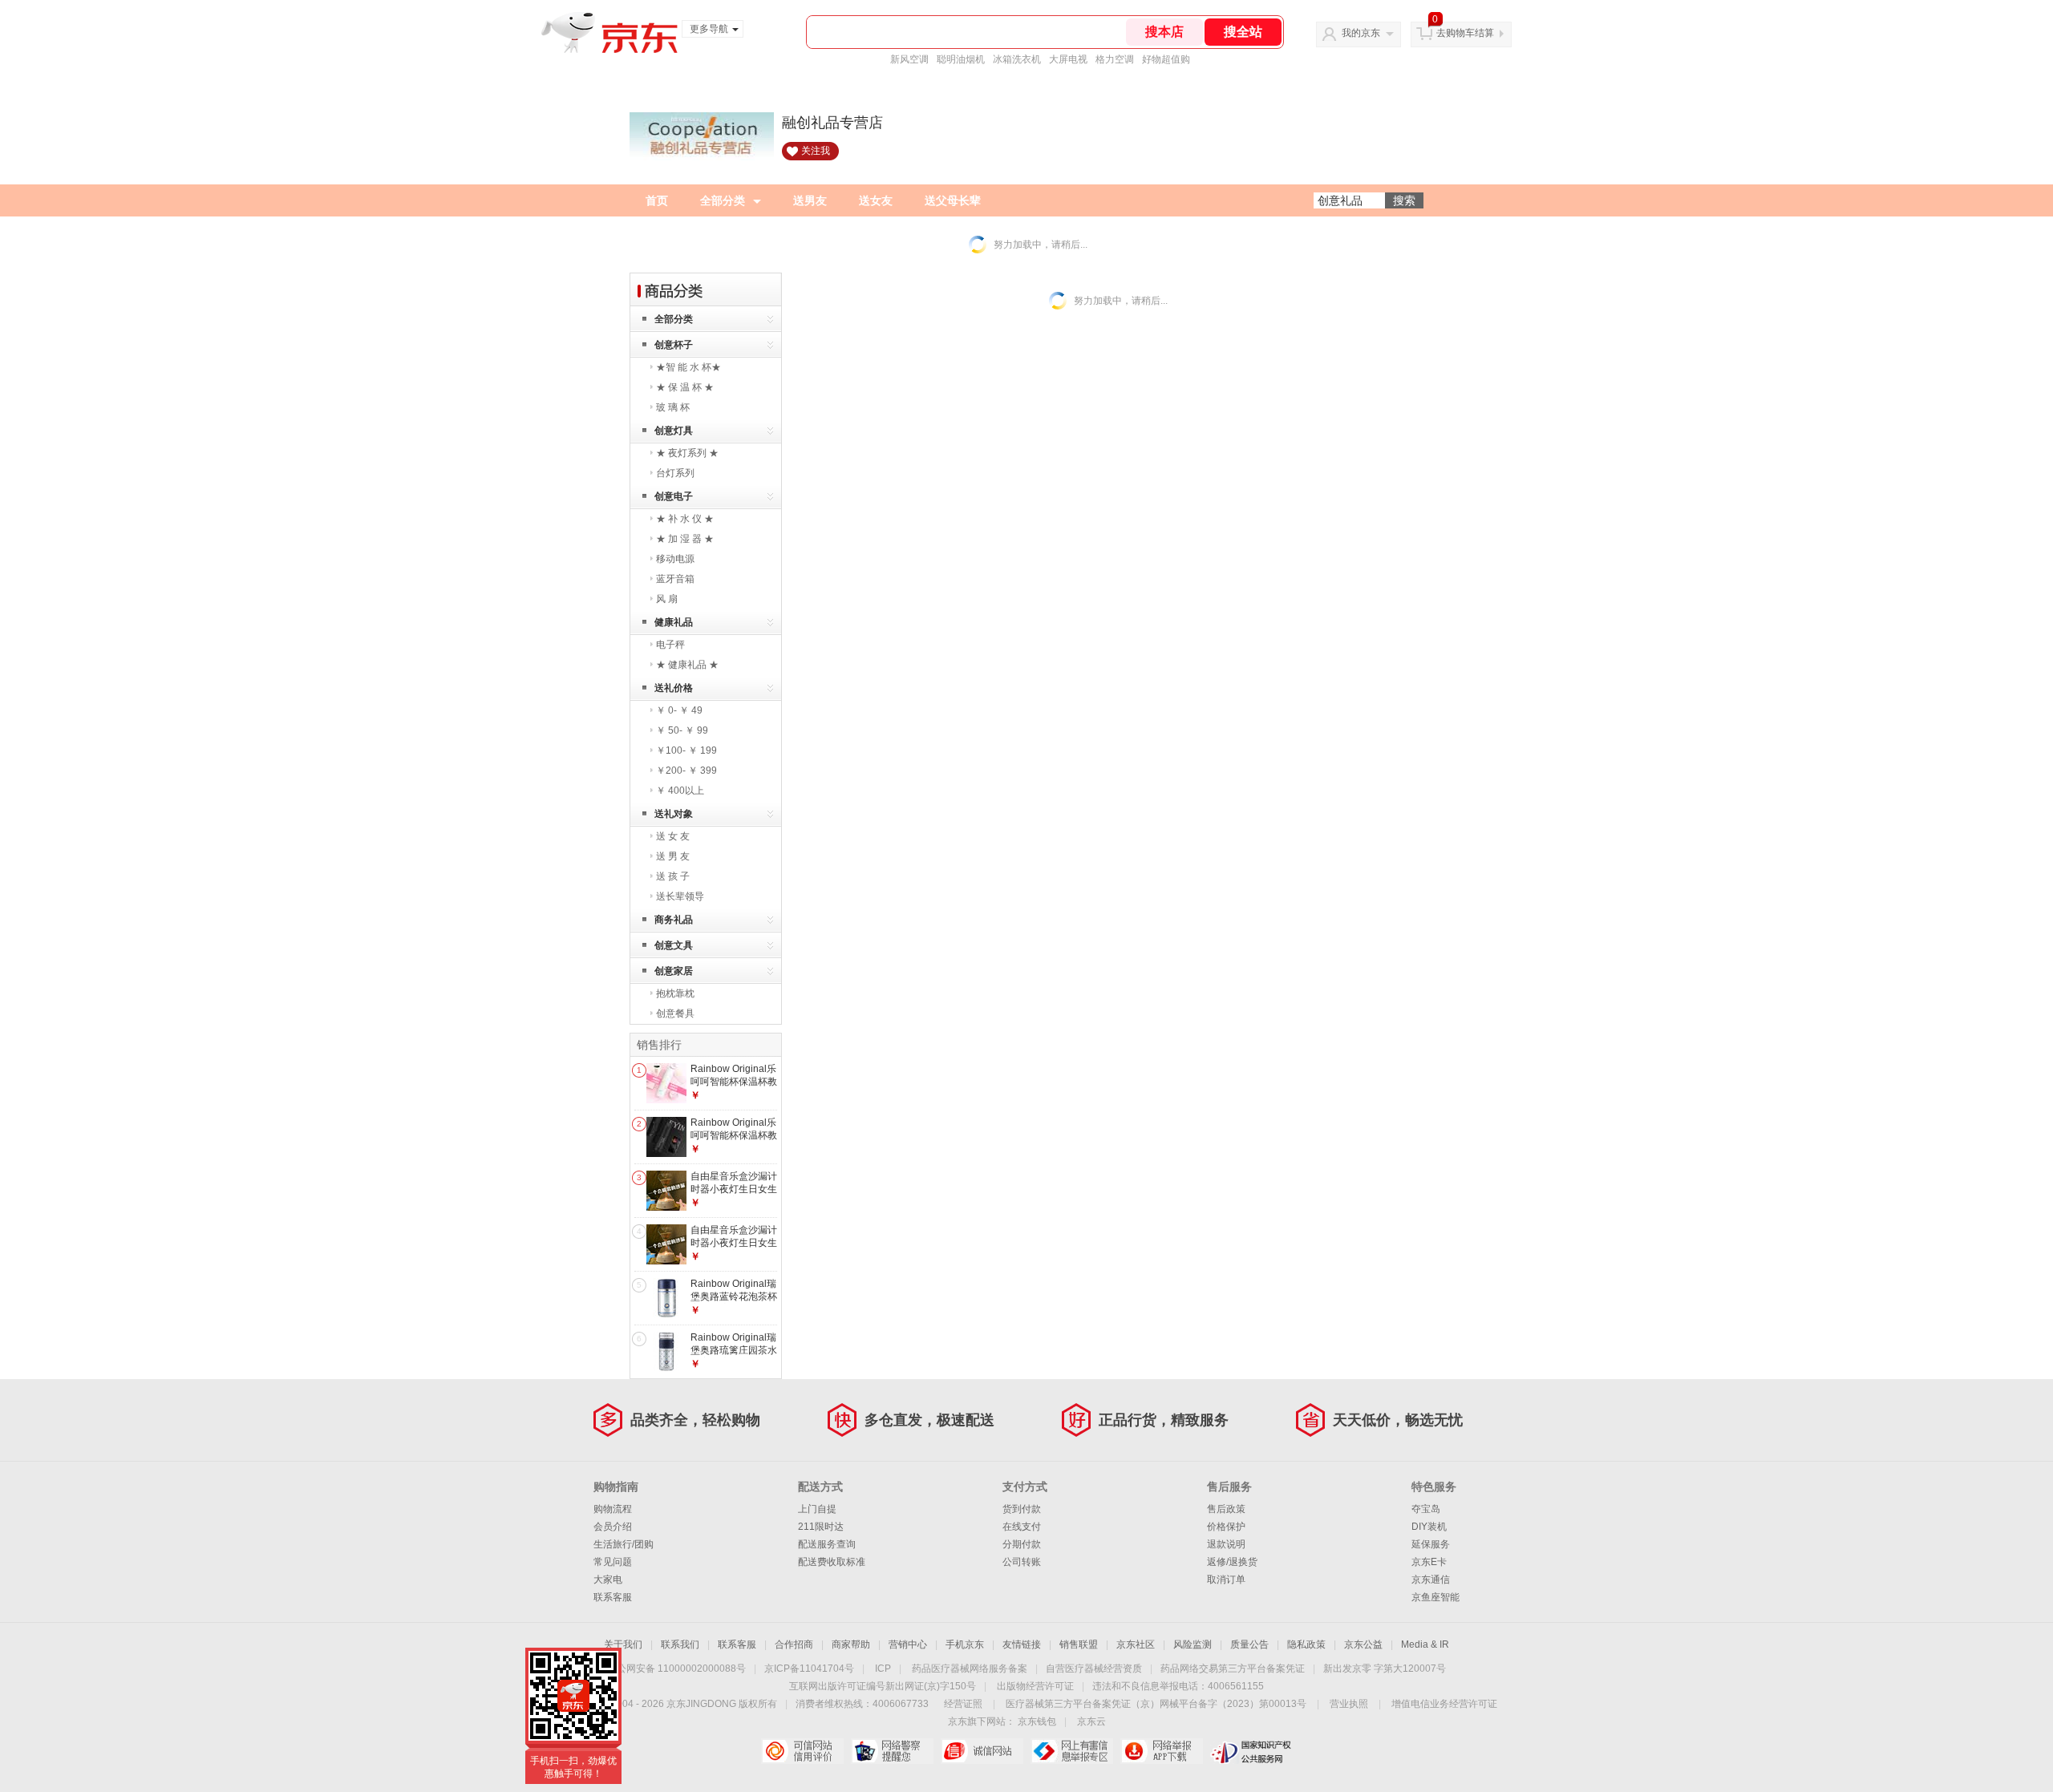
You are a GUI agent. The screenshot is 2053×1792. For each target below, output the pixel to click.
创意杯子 (674, 345)
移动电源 (675, 559)
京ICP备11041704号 (809, 1669)
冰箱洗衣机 (1017, 59)
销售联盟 (1079, 1644)
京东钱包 (1037, 1721)
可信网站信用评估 (802, 1751)
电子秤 (670, 645)
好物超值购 (1166, 59)
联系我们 (680, 1644)
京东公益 (1363, 1644)
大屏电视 (1068, 59)
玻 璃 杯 (673, 407)
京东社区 (1136, 1644)
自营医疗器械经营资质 (1094, 1669)
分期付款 (1022, 1544)
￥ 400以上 (680, 791)
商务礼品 (674, 920)
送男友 (810, 200)
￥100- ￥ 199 (686, 750)
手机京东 (965, 1644)
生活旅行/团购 (624, 1544)
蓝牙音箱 (675, 579)
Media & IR (1425, 1644)
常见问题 (613, 1562)
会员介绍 (613, 1527)
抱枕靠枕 (675, 993)
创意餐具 (675, 1013)
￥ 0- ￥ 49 (679, 710)
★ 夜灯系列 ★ (687, 453)
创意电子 (674, 496)
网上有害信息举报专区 (1072, 1751)
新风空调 (909, 59)
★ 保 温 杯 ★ (685, 387)
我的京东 (1361, 33)
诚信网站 (982, 1751)
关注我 (816, 151)
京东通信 (1431, 1580)
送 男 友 (673, 856)
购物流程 (613, 1509)
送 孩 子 (673, 876)
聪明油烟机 (961, 59)
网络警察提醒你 (892, 1751)
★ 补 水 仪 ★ (685, 519)
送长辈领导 (680, 896)
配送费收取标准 (832, 1562)
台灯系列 (675, 473)
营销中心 (908, 1644)
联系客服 (613, 1597)
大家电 (608, 1580)
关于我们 (623, 1644)
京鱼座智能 (1435, 1597)
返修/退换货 (1232, 1562)
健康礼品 (674, 622)
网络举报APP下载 (1162, 1751)
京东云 (1091, 1721)
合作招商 (794, 1644)
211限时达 (821, 1527)
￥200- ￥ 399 (686, 771)
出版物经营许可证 (1035, 1686)
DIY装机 (1429, 1527)
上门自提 (817, 1509)
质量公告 (1249, 1644)
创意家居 (674, 971)
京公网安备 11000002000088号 (676, 1669)
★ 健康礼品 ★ (687, 665)
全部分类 (723, 200)
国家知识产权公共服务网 (1251, 1751)
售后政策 (1226, 1509)
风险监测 (1193, 1644)
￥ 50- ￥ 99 (682, 730)
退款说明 (1226, 1544)
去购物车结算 (1465, 33)
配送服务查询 (827, 1544)
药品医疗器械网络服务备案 (970, 1669)
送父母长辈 (953, 200)
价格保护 (1226, 1527)
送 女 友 (673, 836)
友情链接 (1022, 1644)
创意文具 (674, 945)
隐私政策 (1306, 1644)
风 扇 (667, 599)
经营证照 (963, 1704)
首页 (657, 200)
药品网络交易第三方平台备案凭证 (1233, 1669)
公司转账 (1022, 1562)
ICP (883, 1669)
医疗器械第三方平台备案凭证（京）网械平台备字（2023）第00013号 (1156, 1704)
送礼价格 (674, 688)
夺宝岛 (1426, 1509)
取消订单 (1226, 1580)
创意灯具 (674, 431)
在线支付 (1022, 1527)
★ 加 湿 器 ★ (685, 539)
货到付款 (1022, 1509)
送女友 (876, 200)
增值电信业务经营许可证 (1444, 1704)
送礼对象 (674, 814)
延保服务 (1431, 1544)
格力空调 (1115, 59)
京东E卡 (1429, 1562)
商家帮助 (851, 1644)
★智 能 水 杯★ (688, 367)
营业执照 (1349, 1704)
